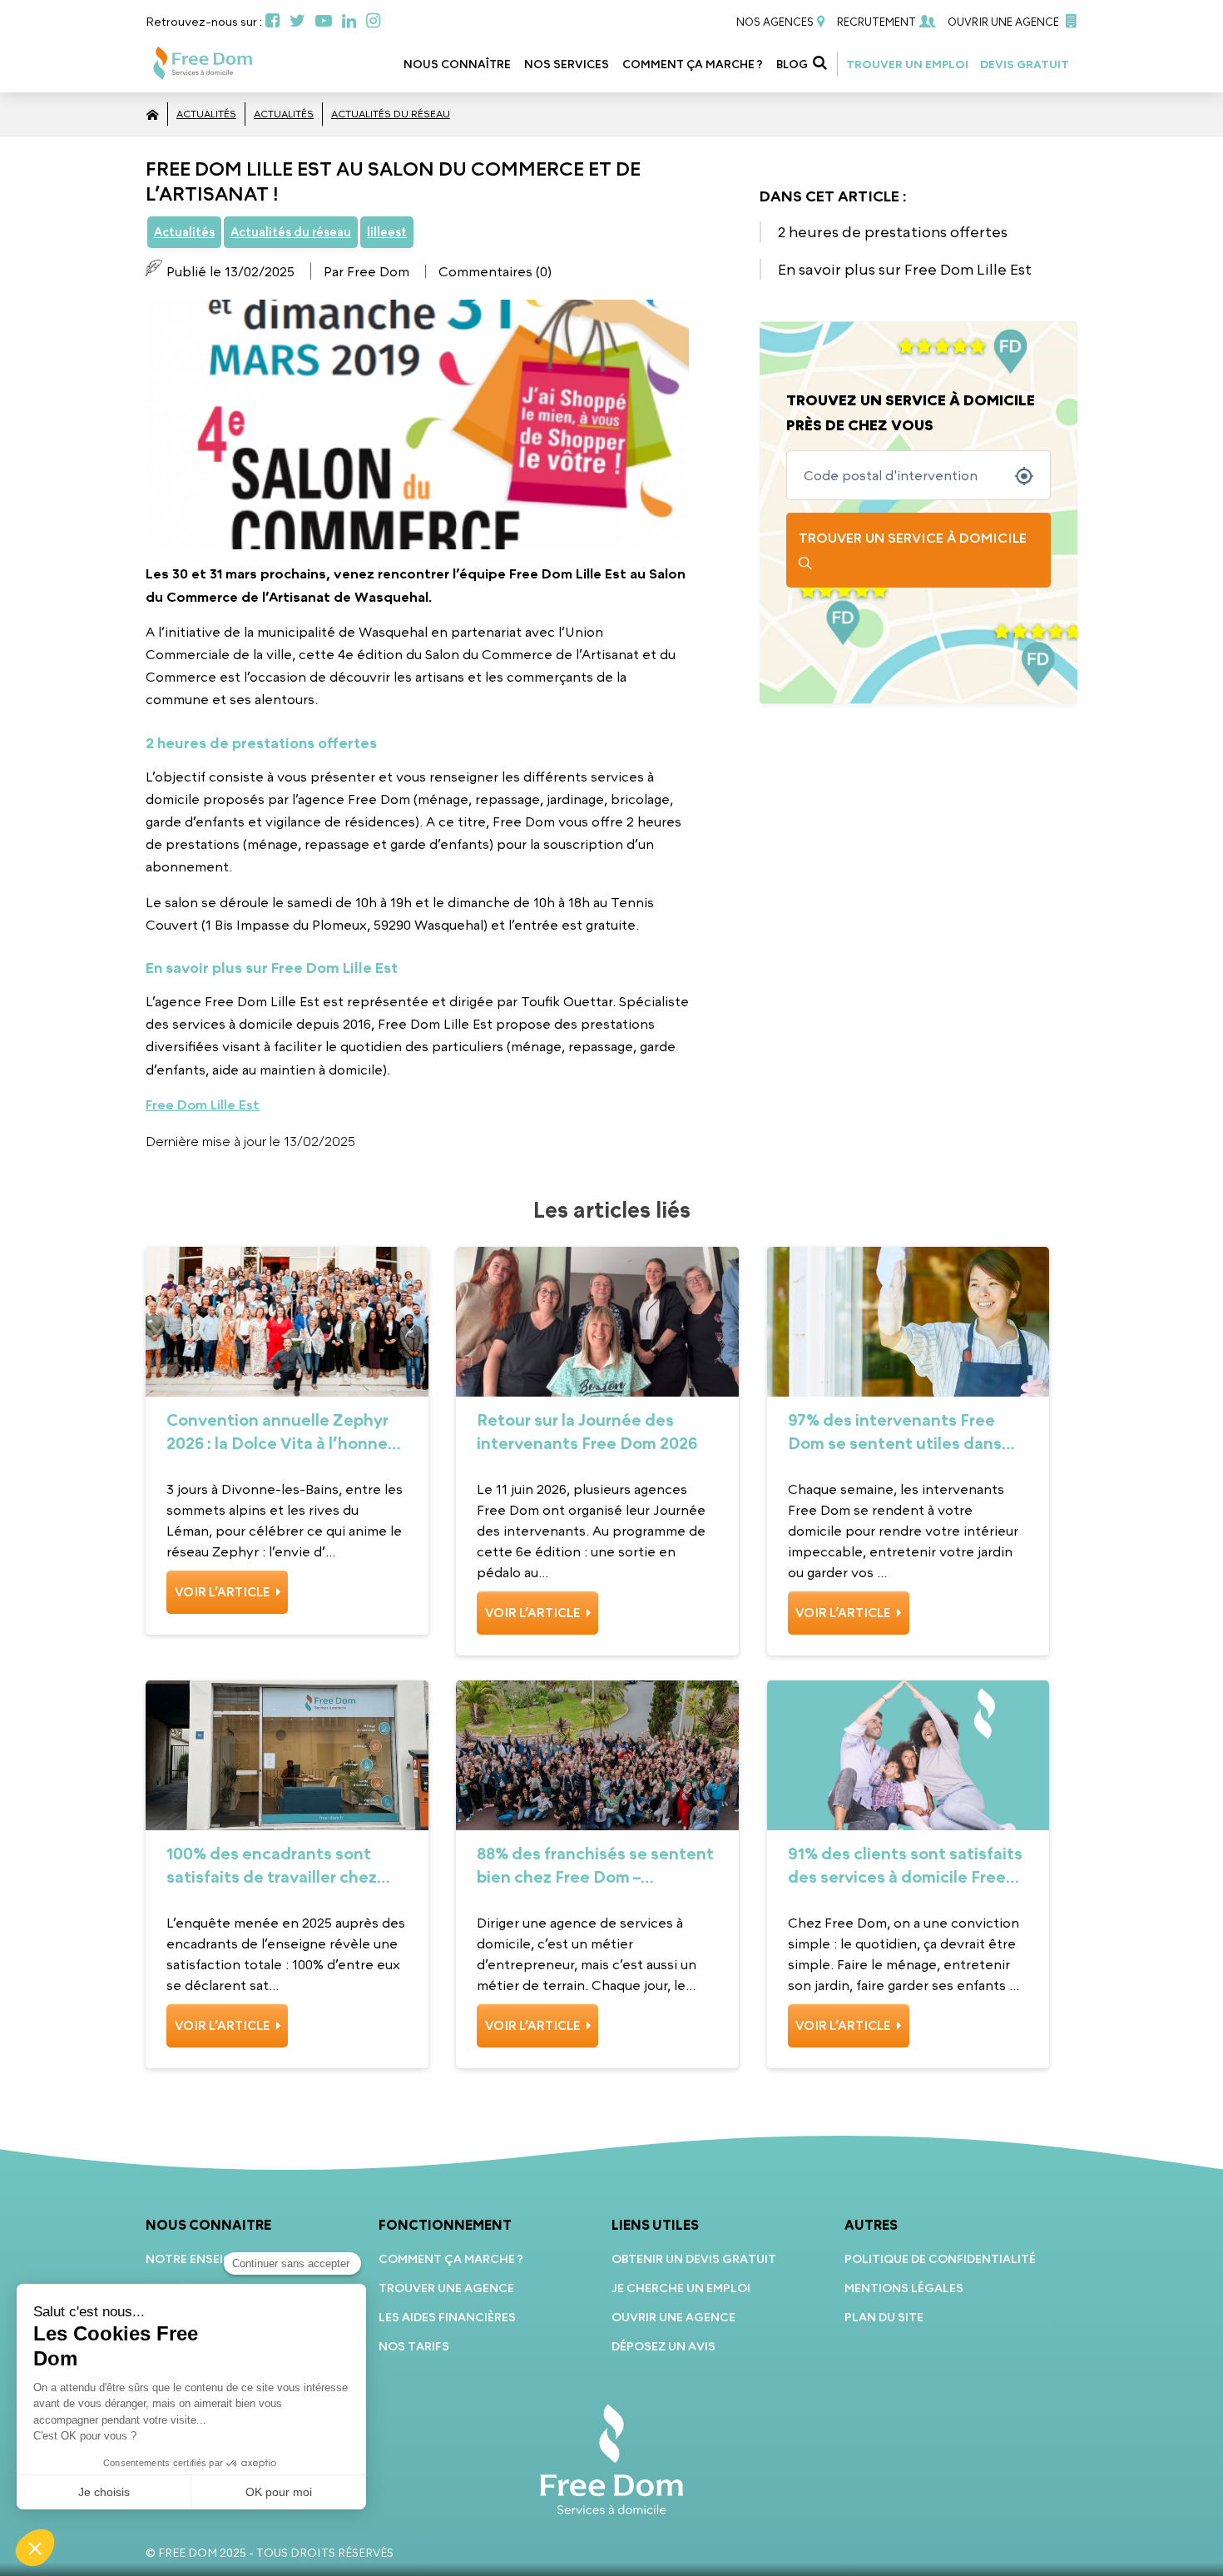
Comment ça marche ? (693, 64)
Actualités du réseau (391, 114)
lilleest (387, 232)
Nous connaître (457, 64)
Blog (792, 64)
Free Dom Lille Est (203, 1104)
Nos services (567, 64)
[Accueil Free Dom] (153, 114)
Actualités (206, 114)
